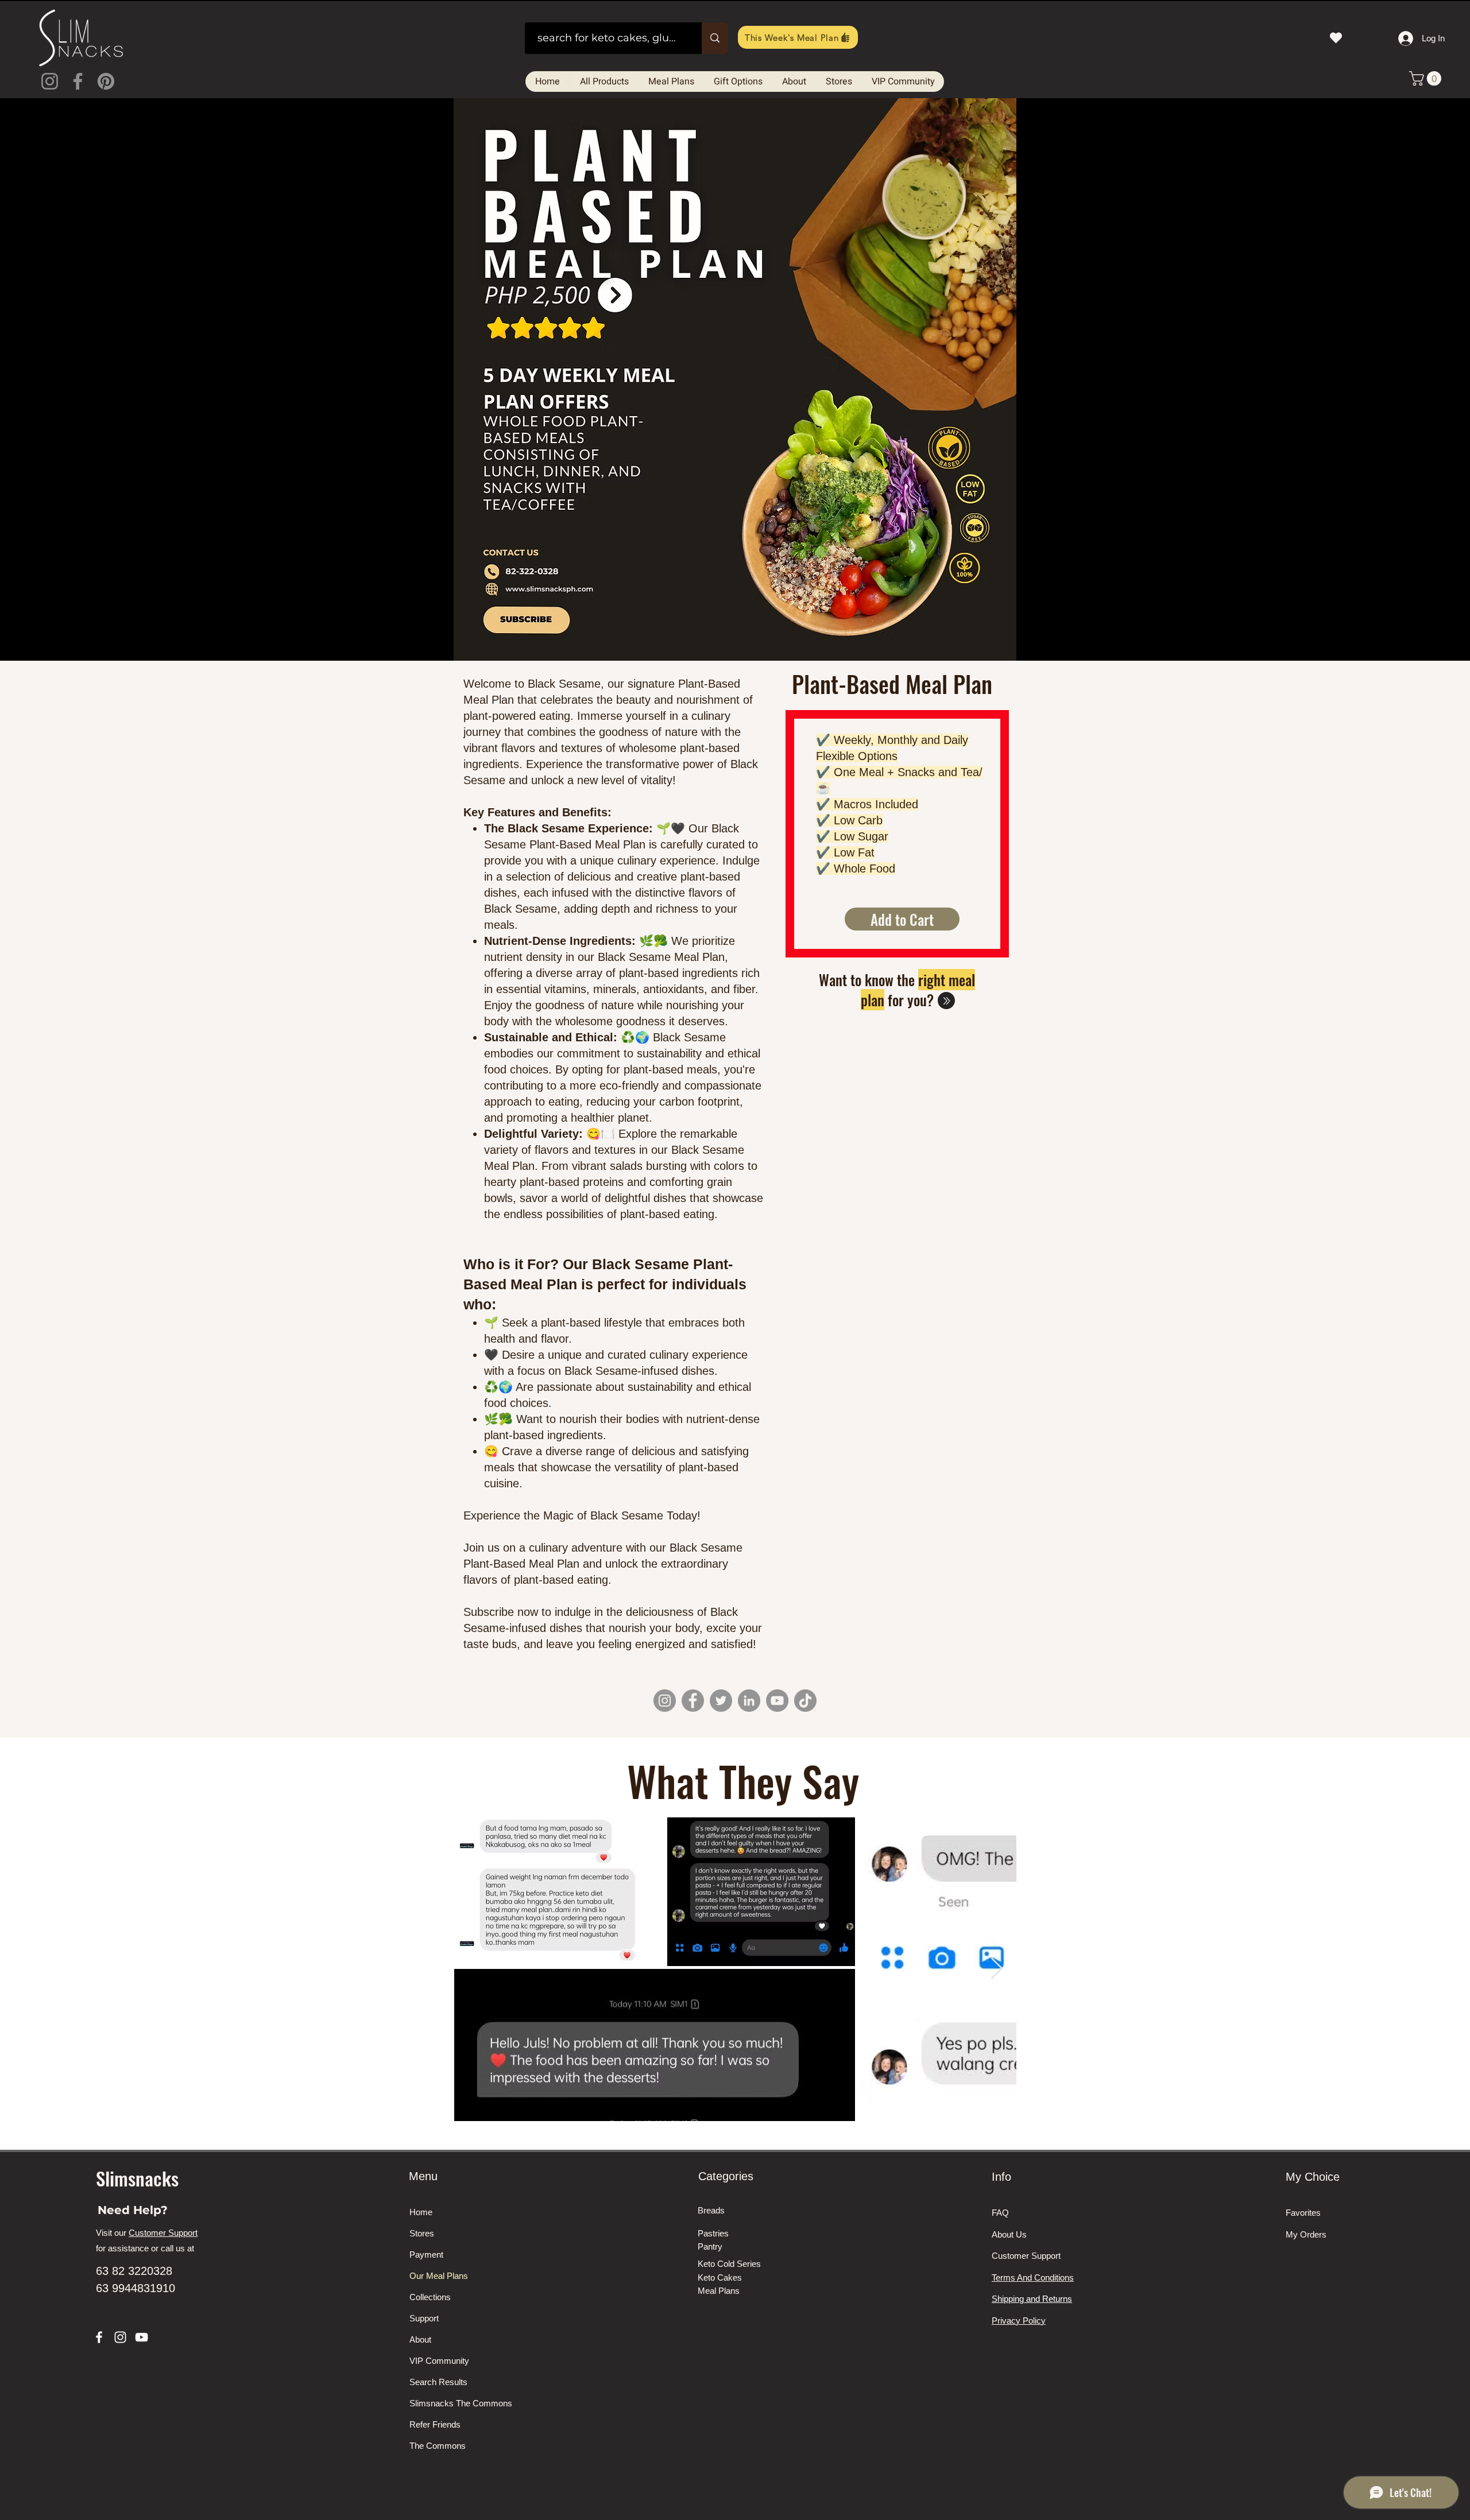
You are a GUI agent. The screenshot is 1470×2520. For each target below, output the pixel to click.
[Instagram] (50, 81)
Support (424, 2318)
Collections (430, 2297)
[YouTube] (777, 1701)
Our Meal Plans (439, 2276)
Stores (422, 2233)
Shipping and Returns (1032, 2299)
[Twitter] (721, 1701)
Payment (426, 2255)
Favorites (1303, 2213)
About (420, 2339)
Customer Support (163, 2233)
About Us (1009, 2234)
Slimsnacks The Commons (452, 2403)
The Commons (438, 2446)
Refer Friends (435, 2424)
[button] (1427, 78)
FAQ (1000, 2213)
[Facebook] (78, 81)
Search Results (438, 2382)
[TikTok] (805, 1701)
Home (421, 2212)
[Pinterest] (106, 81)
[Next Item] (997, 1969)
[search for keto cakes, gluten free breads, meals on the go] (715, 38)
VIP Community (439, 2361)
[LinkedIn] (749, 1701)
